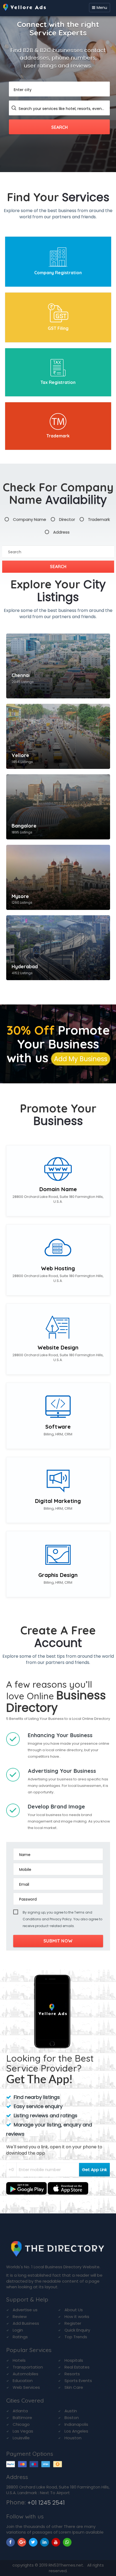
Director (67, 519)
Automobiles (25, 2374)
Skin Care (74, 2387)
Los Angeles (76, 2431)
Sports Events (78, 2381)
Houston (73, 2438)
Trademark (58, 436)
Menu (102, 8)
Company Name (30, 519)
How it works (77, 2317)
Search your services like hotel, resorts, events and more (62, 109)
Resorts (72, 2374)
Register (73, 2323)
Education (23, 2381)
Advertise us (25, 2310)
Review (20, 2317)
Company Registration (58, 273)
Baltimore (22, 2418)
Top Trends (76, 2337)
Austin (71, 2411)
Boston (72, 2418)
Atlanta (20, 2411)
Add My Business (81, 1059)
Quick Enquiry (77, 2330)
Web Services (26, 2387)
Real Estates (77, 2367)
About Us (74, 2310)
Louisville (21, 2438)
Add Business (26, 2323)
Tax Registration (58, 382)
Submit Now (58, 1941)
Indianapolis (76, 2424)
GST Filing (58, 328)
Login (18, 2330)
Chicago (21, 2424)
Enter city (23, 90)
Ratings (20, 2337)
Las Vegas (23, 2431)
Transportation (28, 2367)
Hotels (19, 2360)
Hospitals (74, 2360)
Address (61, 532)
